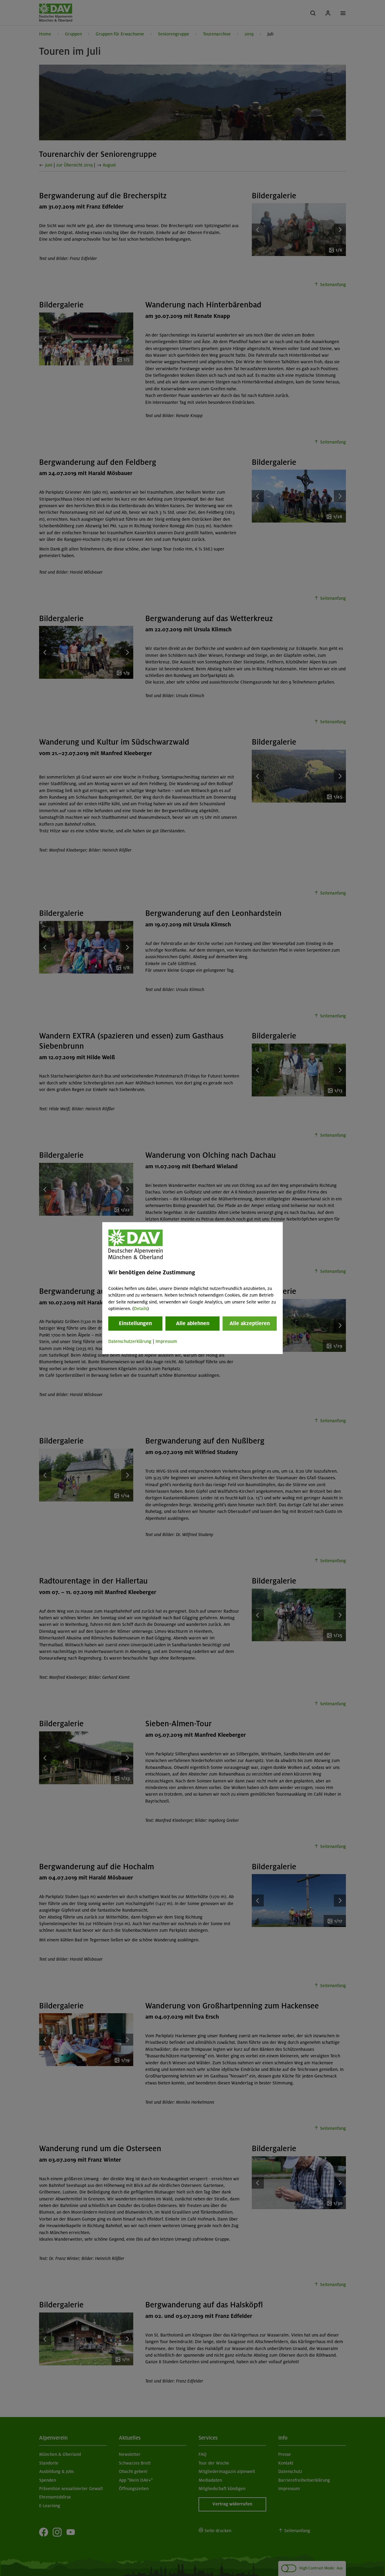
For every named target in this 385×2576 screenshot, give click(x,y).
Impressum (166, 1342)
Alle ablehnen (193, 1324)
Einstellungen (135, 1324)
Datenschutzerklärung (130, 1342)
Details (141, 1309)
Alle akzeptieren (250, 1324)
